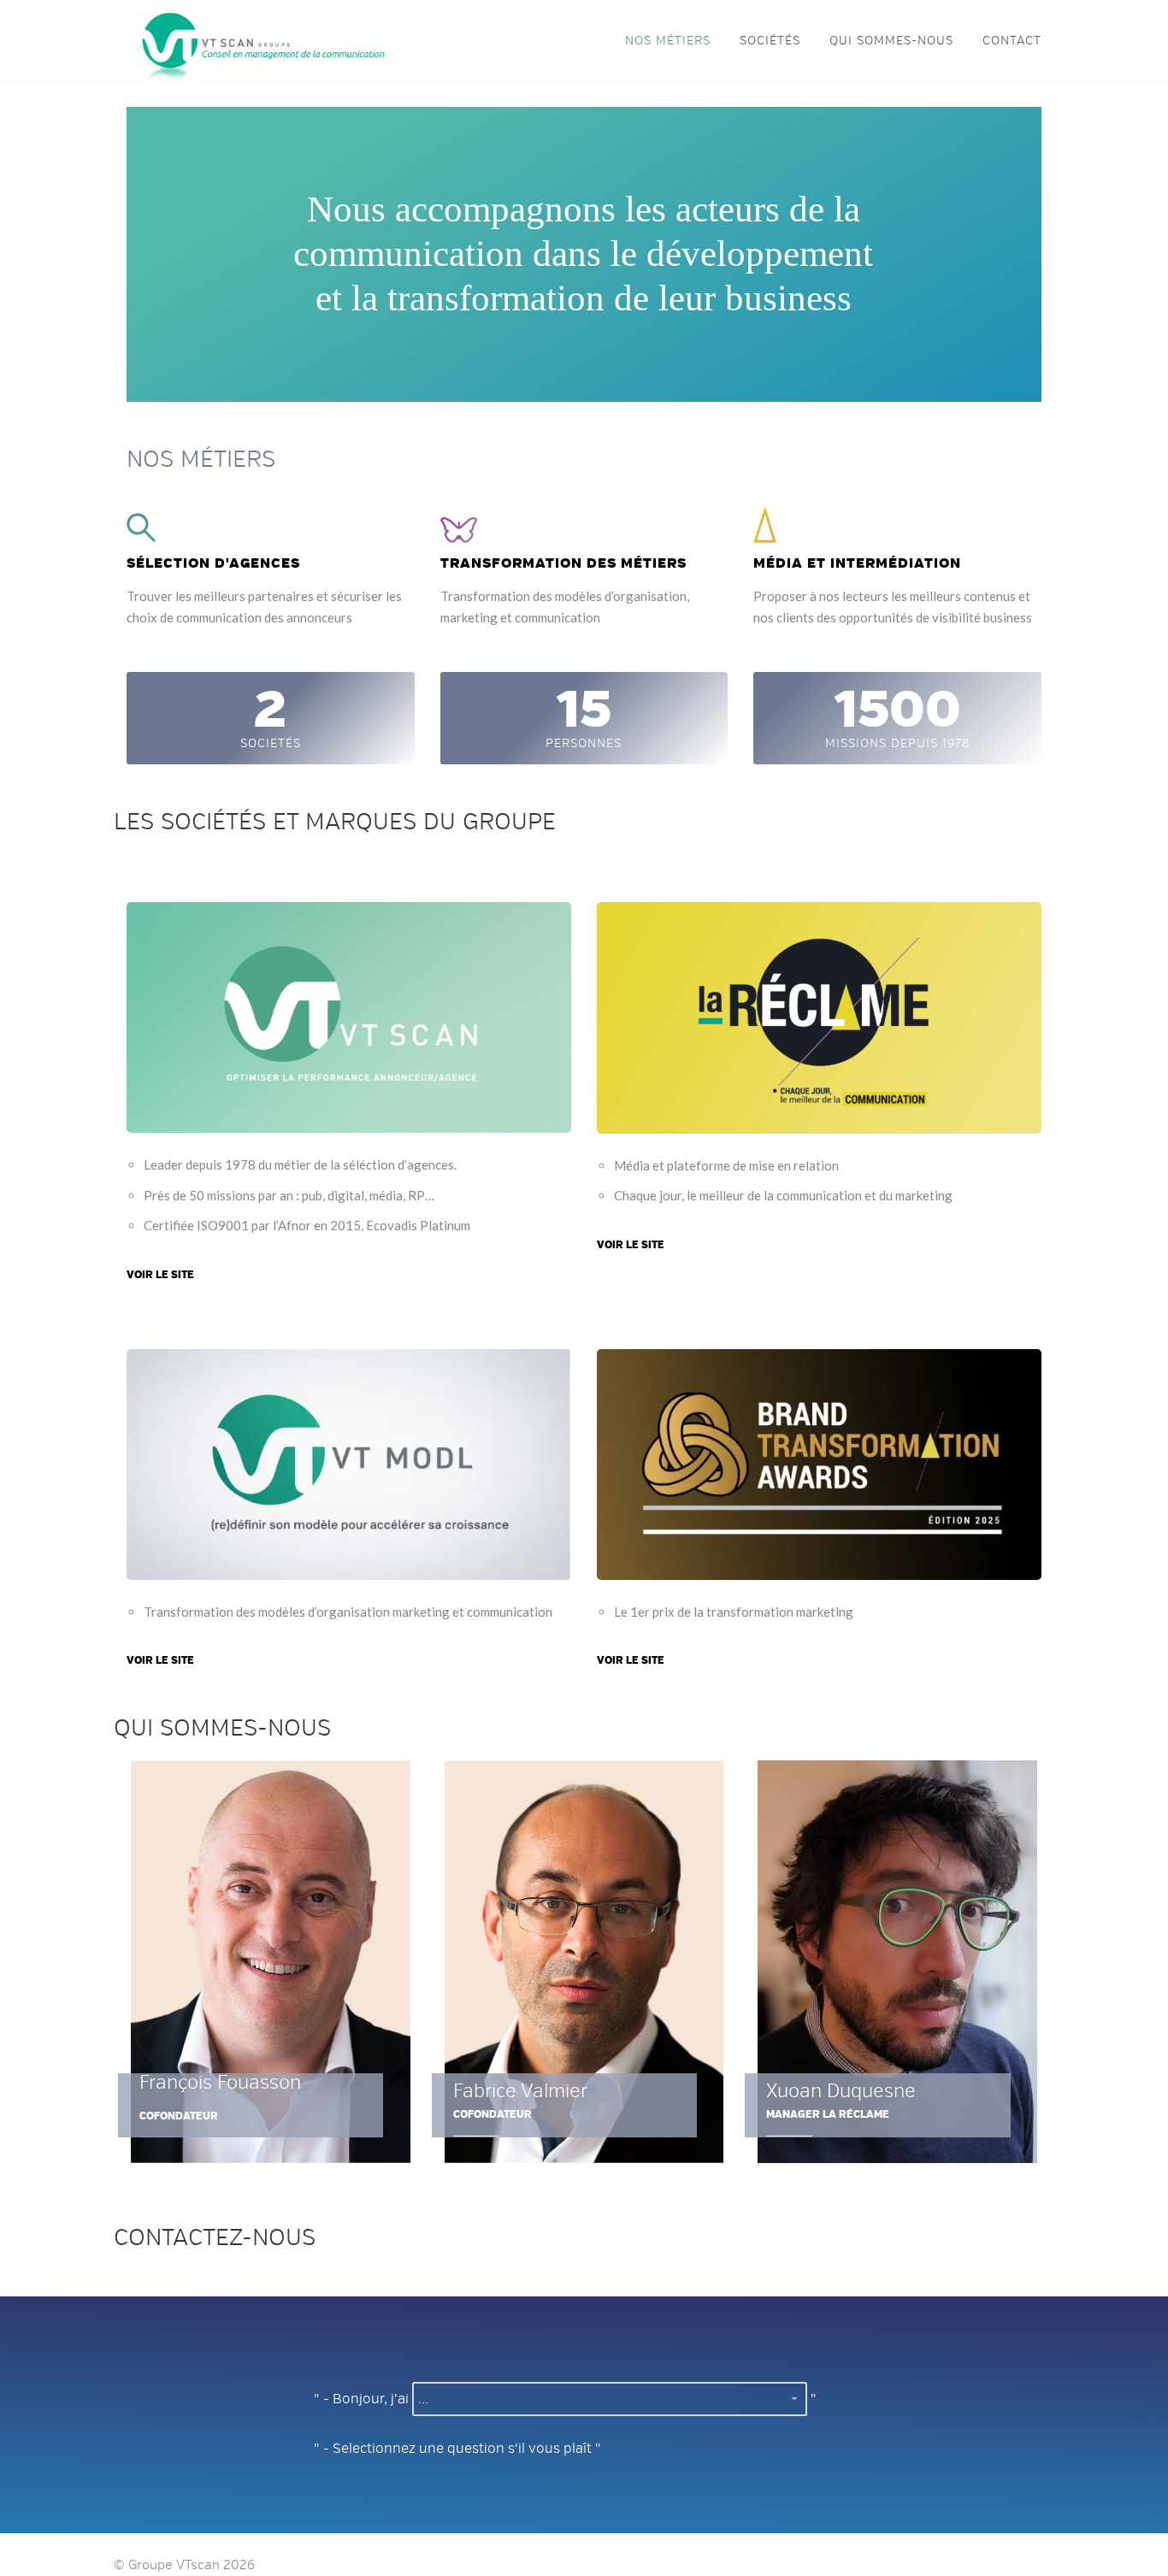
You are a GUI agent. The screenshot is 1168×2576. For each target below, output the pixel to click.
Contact (1012, 41)
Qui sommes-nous (891, 41)
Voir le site (160, 1275)
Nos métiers (668, 41)
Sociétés (770, 41)
